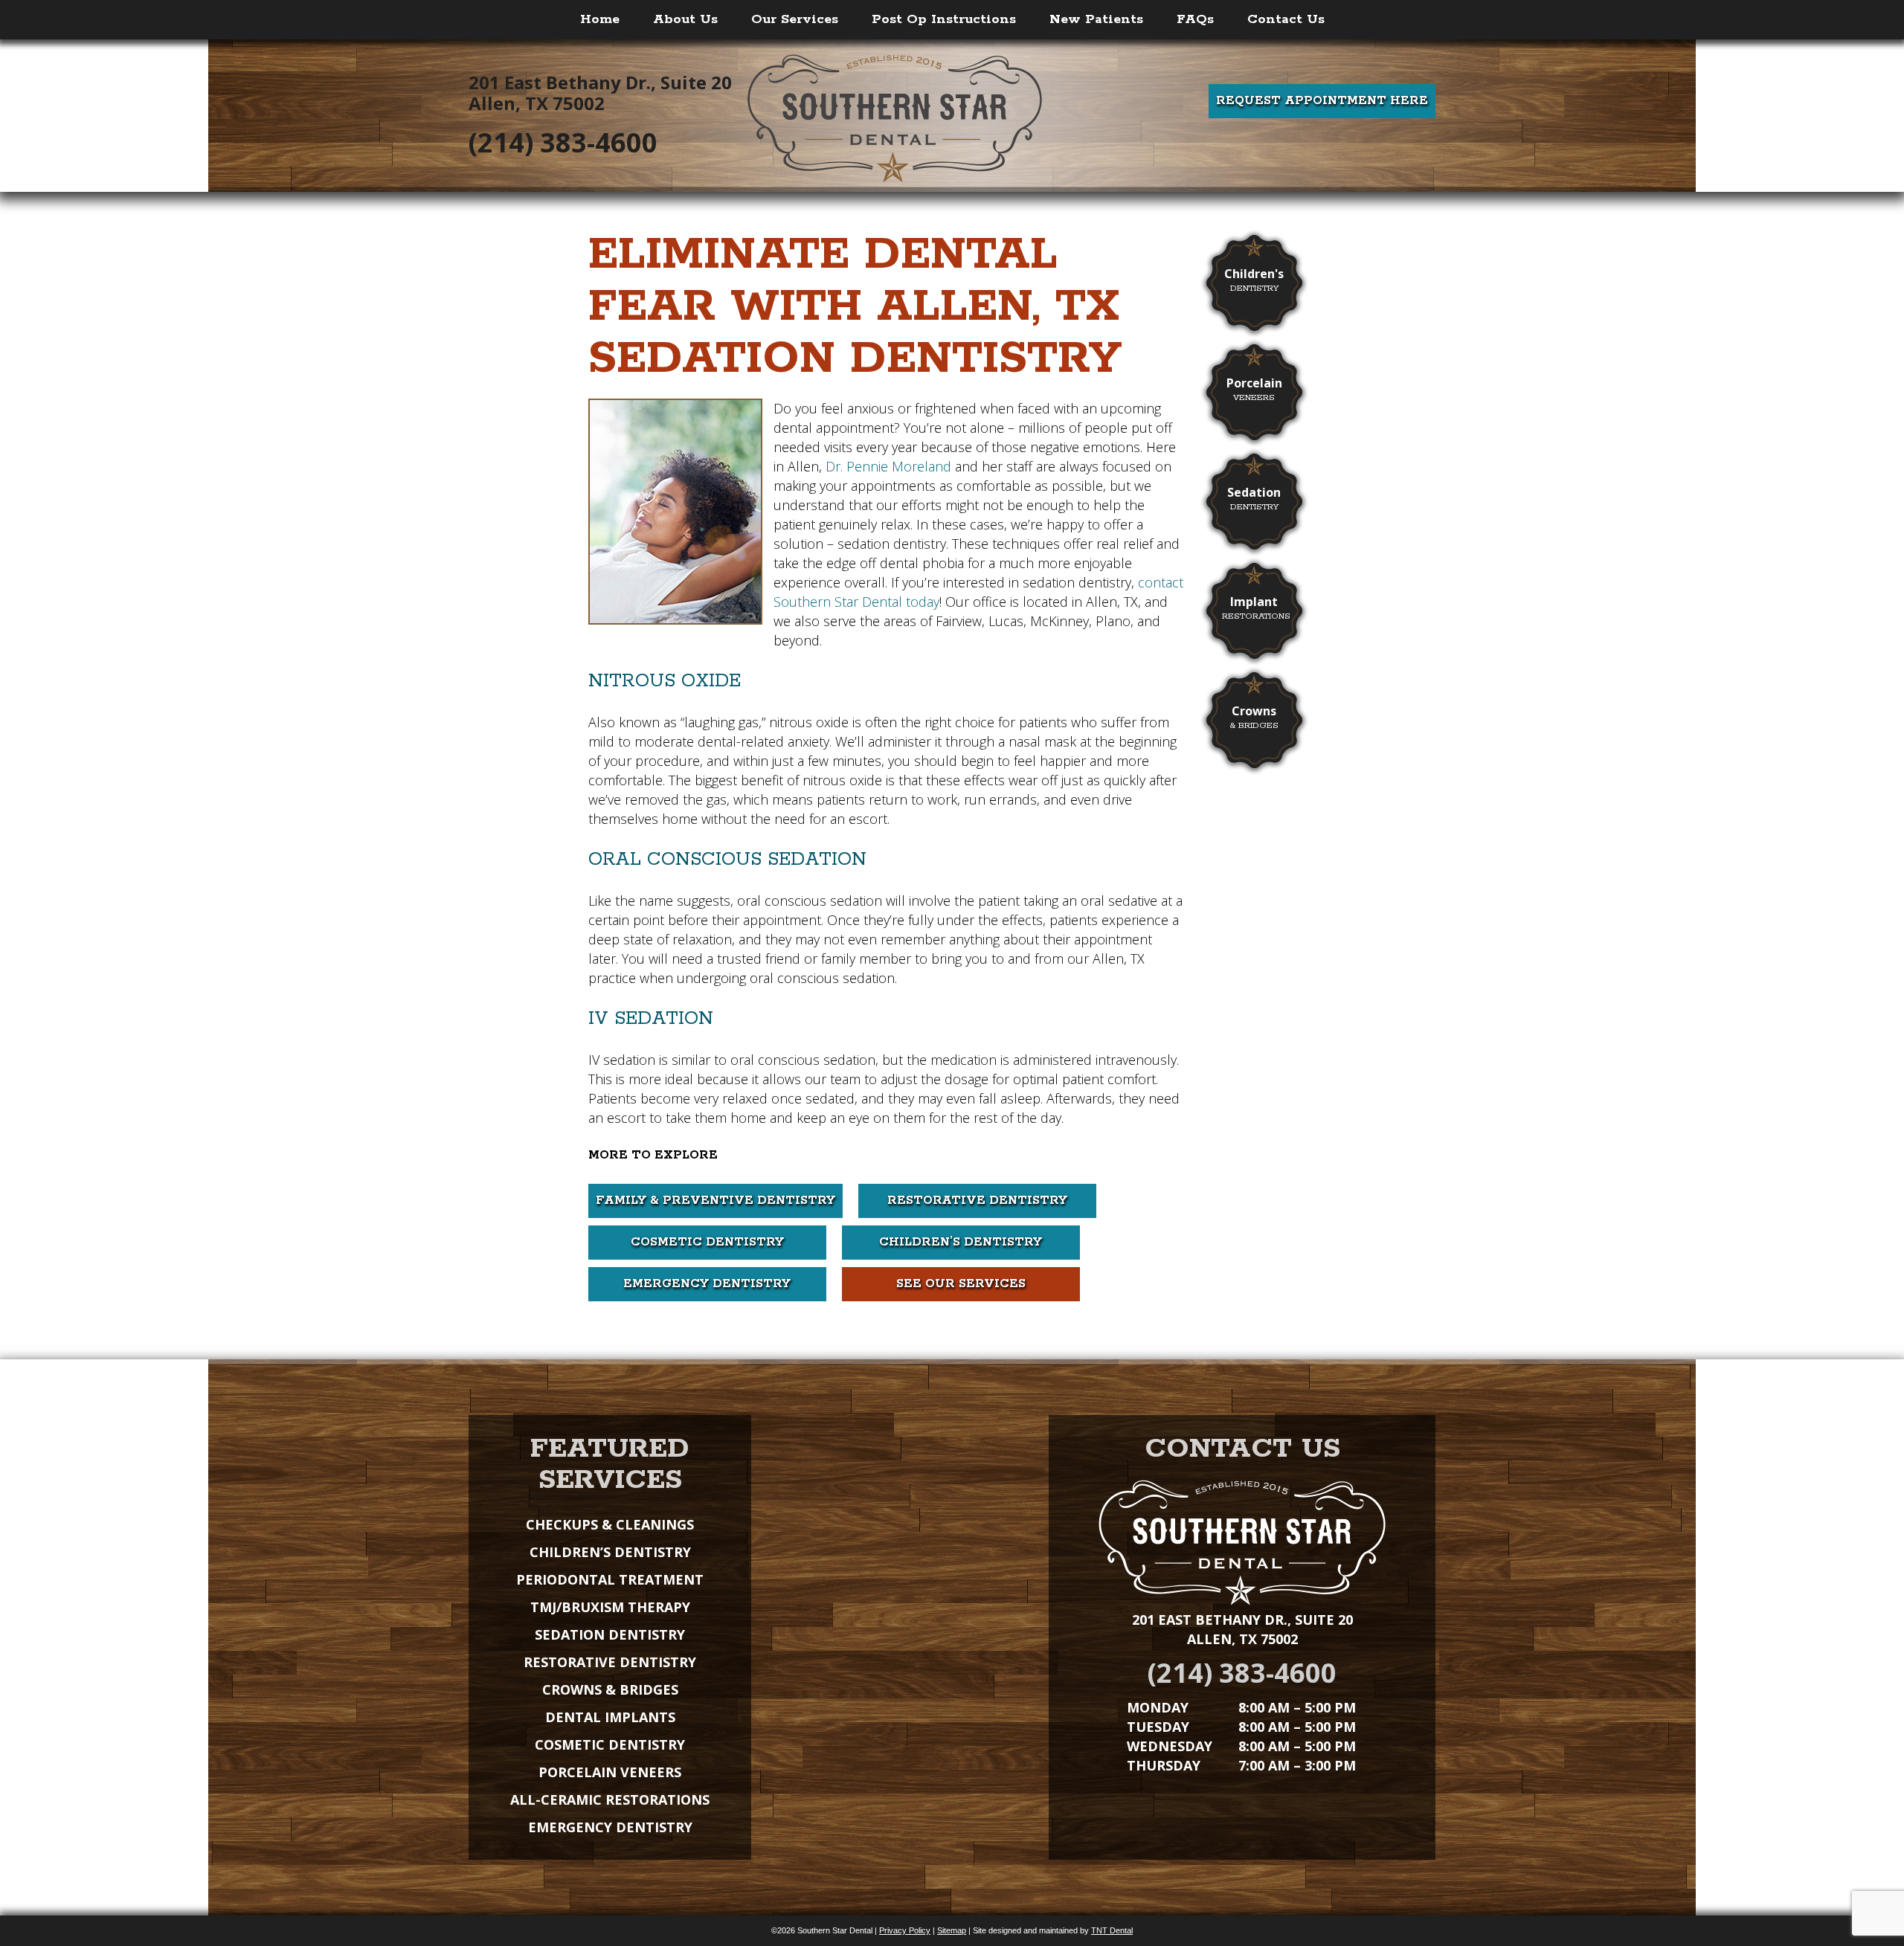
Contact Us (1286, 19)
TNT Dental (1112, 1930)
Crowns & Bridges (610, 1689)
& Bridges (1254, 717)
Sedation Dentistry (610, 1634)
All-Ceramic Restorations (610, 1800)
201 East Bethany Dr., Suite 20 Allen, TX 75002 (600, 93)
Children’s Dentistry (961, 1242)
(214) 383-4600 (563, 143)
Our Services (795, 19)
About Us (685, 19)
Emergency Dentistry (707, 1284)
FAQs (1195, 19)
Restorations (1256, 608)
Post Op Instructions (944, 19)
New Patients (1096, 19)
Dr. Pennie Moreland (888, 466)
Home (600, 19)
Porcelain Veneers (610, 1772)
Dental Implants (610, 1717)
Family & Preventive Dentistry (715, 1201)
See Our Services (961, 1284)
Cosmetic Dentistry (707, 1242)
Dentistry (1254, 280)
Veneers (1254, 389)
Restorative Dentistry (977, 1201)
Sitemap (952, 1930)
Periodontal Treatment (610, 1579)
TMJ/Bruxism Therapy (610, 1607)
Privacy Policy (905, 1930)
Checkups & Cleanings (610, 1524)
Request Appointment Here (1322, 101)
